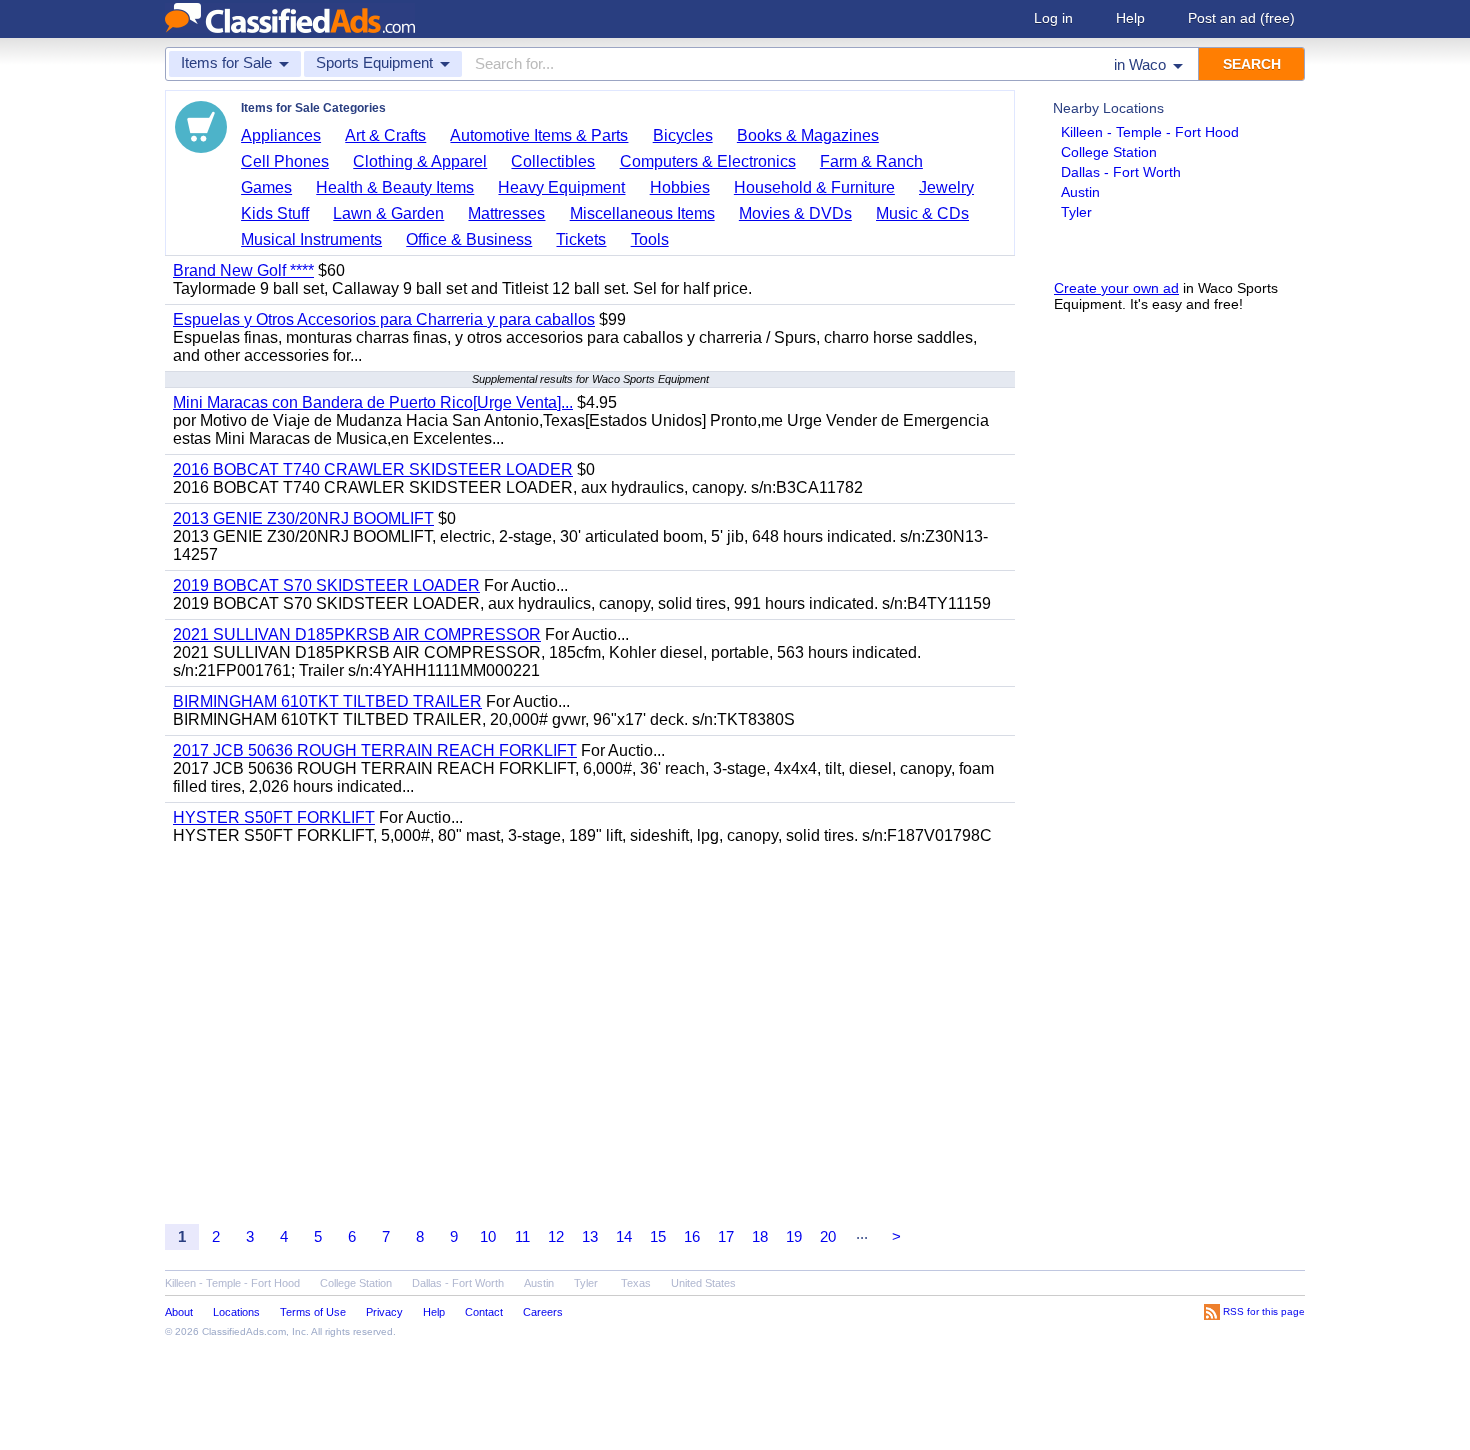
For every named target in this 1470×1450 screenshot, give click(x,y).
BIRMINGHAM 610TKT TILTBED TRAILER (327, 701)
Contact (484, 1312)
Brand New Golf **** (243, 270)
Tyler (1076, 212)
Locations (236, 1312)
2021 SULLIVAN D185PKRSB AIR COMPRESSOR (357, 634)
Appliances (281, 135)
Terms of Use (313, 1312)
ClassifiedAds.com (244, 1331)
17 (726, 1236)
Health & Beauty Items (395, 187)
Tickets (581, 239)
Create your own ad (1116, 288)
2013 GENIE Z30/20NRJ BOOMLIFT (303, 518)
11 (522, 1236)
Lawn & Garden (388, 213)
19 (794, 1236)
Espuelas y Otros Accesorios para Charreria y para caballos (384, 319)
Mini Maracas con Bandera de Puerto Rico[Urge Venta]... (373, 402)
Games (266, 187)
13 (590, 1236)
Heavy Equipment (561, 187)
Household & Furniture (814, 187)
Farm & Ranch (871, 161)
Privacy (384, 1312)
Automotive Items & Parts (539, 135)
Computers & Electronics (708, 161)
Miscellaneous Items (642, 213)
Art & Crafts (385, 135)
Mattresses (506, 213)
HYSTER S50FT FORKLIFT (274, 817)
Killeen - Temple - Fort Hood (1150, 132)
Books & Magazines (808, 135)
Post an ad (1241, 18)
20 (828, 1236)
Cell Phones (285, 161)
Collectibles (553, 161)
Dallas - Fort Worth (1121, 172)
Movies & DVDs (795, 213)
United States (703, 1283)
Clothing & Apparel (420, 161)
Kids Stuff (275, 213)
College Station (1109, 152)
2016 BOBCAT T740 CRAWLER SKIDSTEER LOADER (373, 469)
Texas (636, 1283)
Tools (650, 239)
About (179, 1312)
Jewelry (946, 187)
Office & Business (469, 239)
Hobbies (680, 187)
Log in (1053, 18)
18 (760, 1236)
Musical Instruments (311, 239)
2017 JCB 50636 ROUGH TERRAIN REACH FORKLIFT (375, 750)
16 (692, 1236)
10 (488, 1236)
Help (1130, 18)
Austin (1080, 192)
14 (624, 1236)
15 (658, 1236)
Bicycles (683, 135)
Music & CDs (922, 213)
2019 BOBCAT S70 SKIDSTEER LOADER (326, 585)
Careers (543, 1312)
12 (556, 1236)
